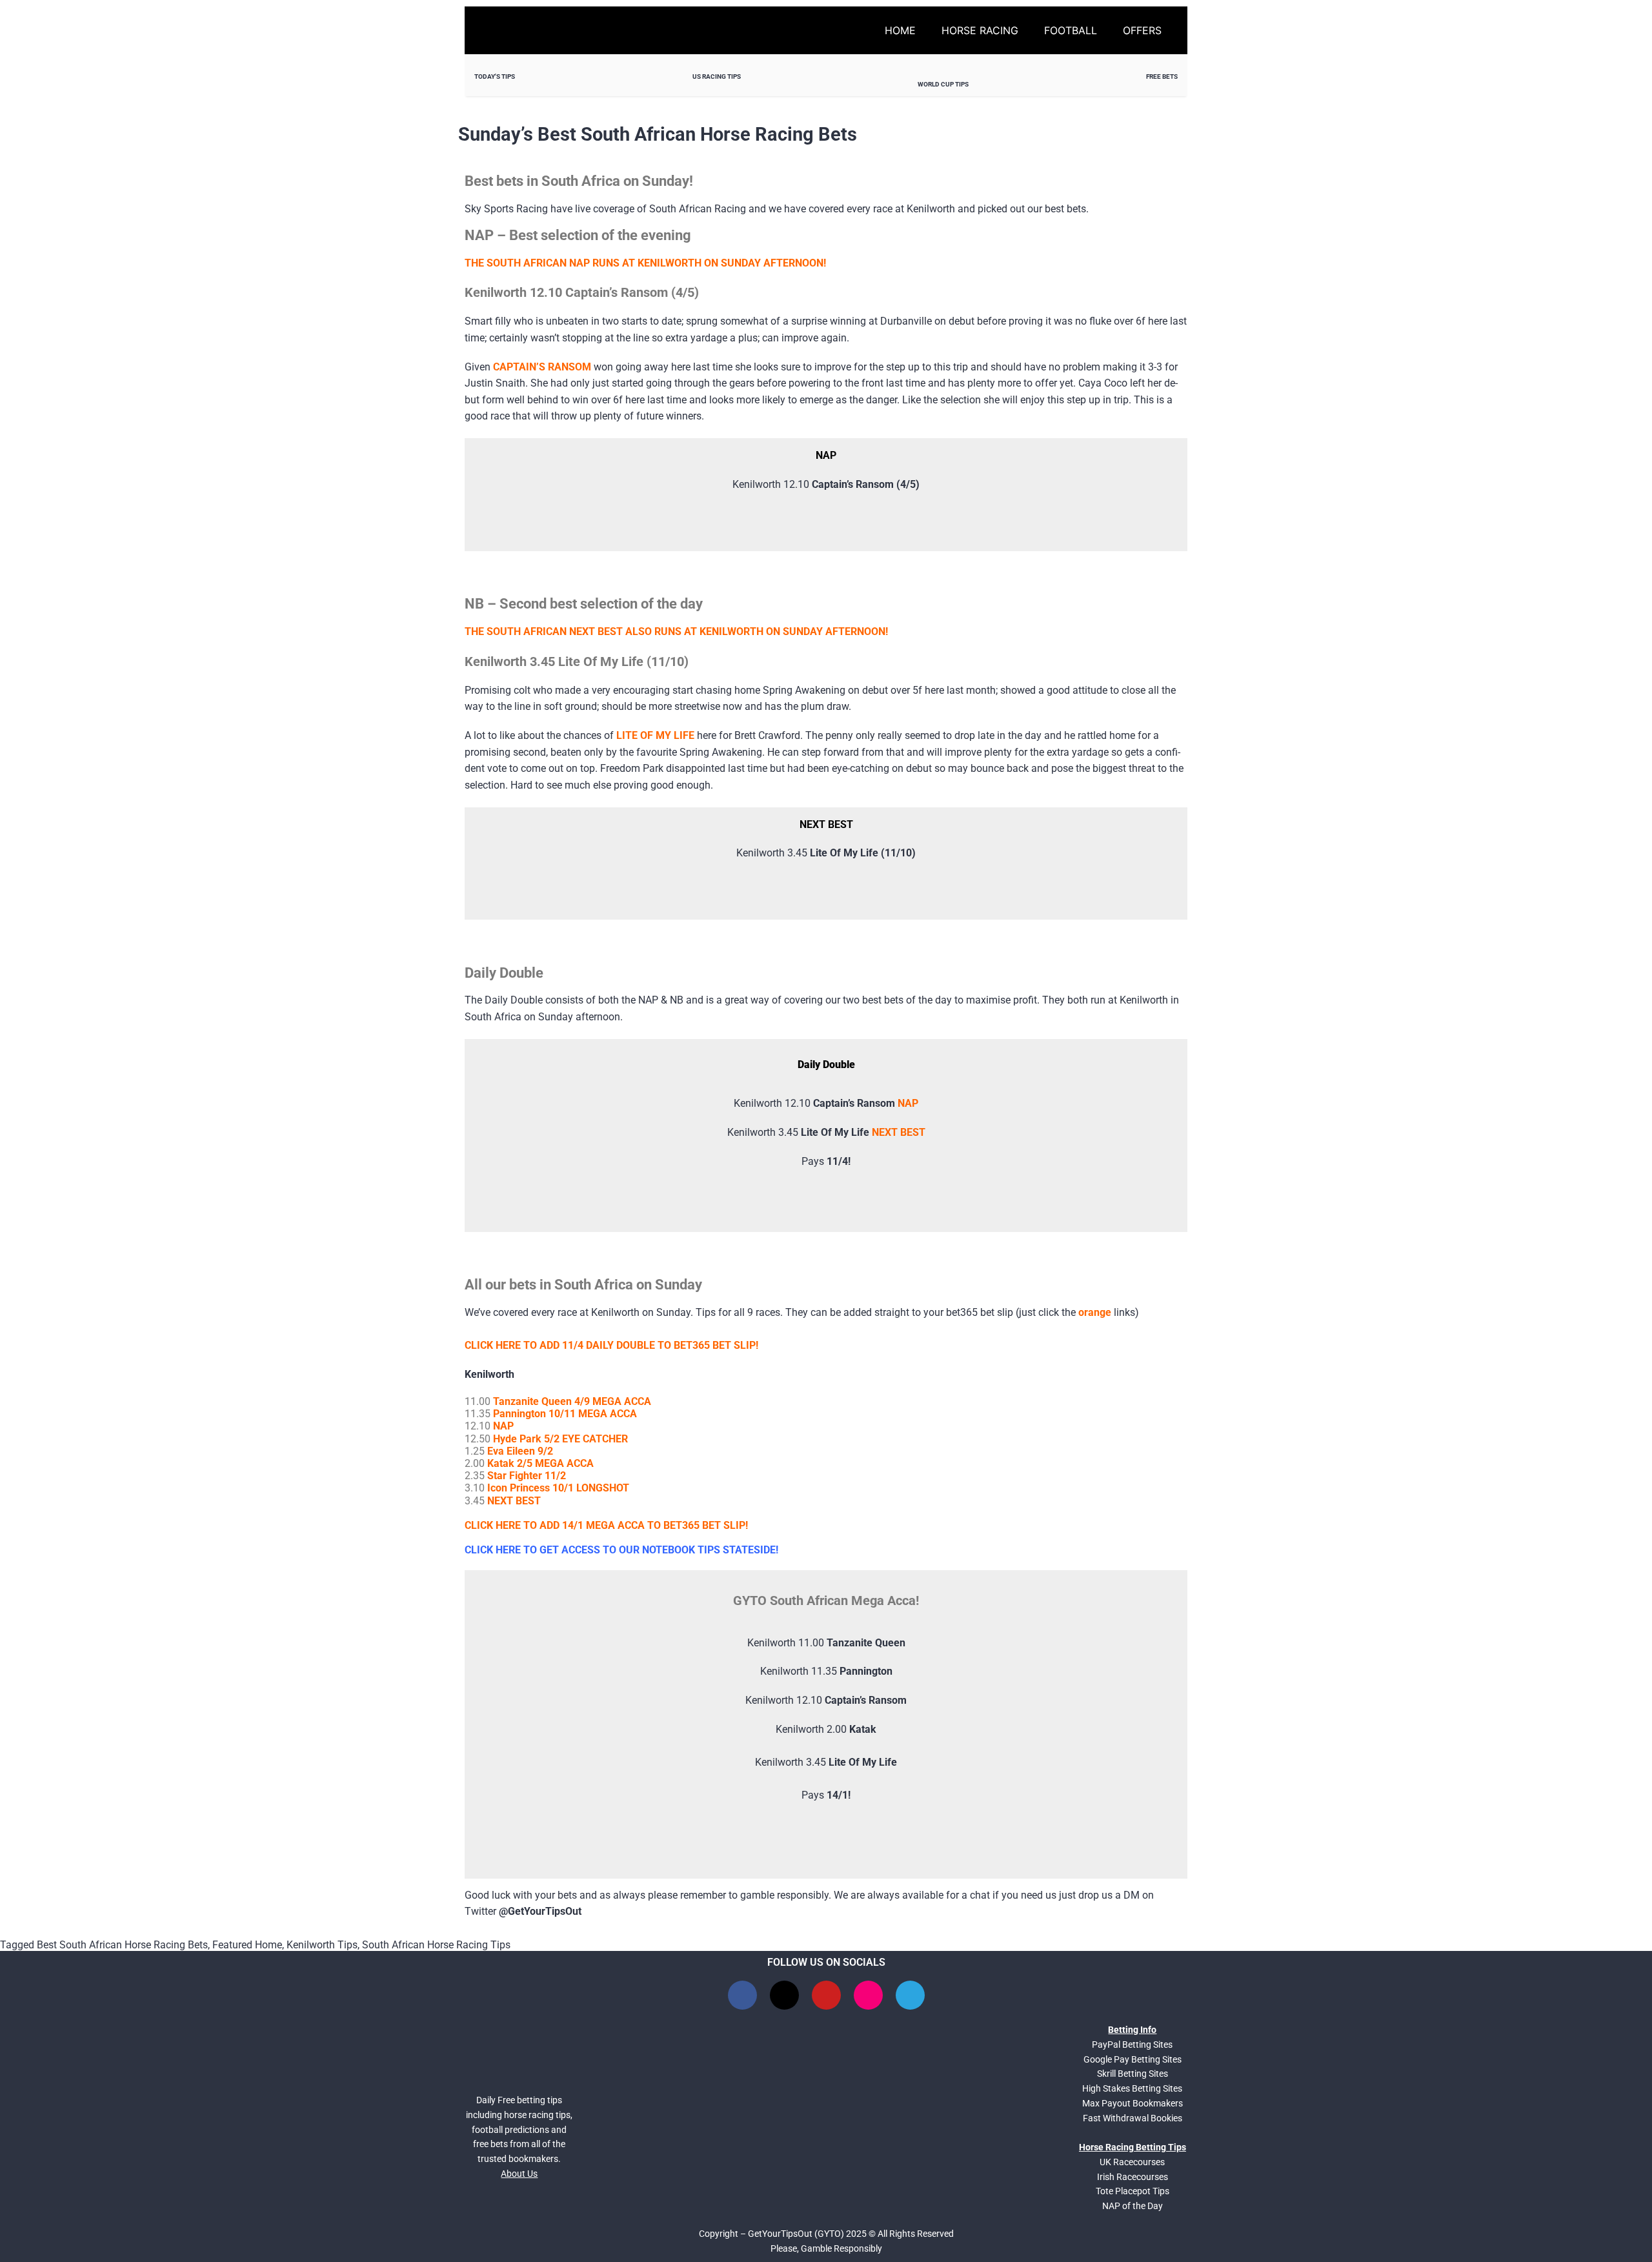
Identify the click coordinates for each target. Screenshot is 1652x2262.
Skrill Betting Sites (1133, 2074)
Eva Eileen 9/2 (520, 1451)
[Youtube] (826, 1995)
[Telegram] (910, 1995)
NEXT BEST (899, 1132)
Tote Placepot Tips (1133, 2191)
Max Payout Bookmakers (1133, 2103)
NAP (908, 1103)
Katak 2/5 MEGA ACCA (540, 1463)
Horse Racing (980, 30)
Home (900, 30)
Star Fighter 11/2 (527, 1476)
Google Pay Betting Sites (1133, 2059)
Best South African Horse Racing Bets (122, 1945)
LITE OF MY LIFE (655, 735)
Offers (1142, 30)
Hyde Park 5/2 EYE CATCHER (560, 1439)
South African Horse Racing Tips (436, 1945)
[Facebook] (742, 1995)
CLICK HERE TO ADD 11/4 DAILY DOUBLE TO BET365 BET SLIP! (611, 1345)
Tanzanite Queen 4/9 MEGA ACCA (572, 1401)
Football (1071, 30)
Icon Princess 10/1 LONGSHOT (558, 1488)
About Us (519, 2174)
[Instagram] (868, 1995)
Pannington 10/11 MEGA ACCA (565, 1414)
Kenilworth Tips (322, 1945)
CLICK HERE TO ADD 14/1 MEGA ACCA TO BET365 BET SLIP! (606, 1525)
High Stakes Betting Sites (1132, 2088)
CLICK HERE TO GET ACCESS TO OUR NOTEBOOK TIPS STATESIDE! (621, 1550)
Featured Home (247, 1945)
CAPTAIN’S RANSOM (542, 367)
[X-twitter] (784, 1995)
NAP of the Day (1133, 2206)
